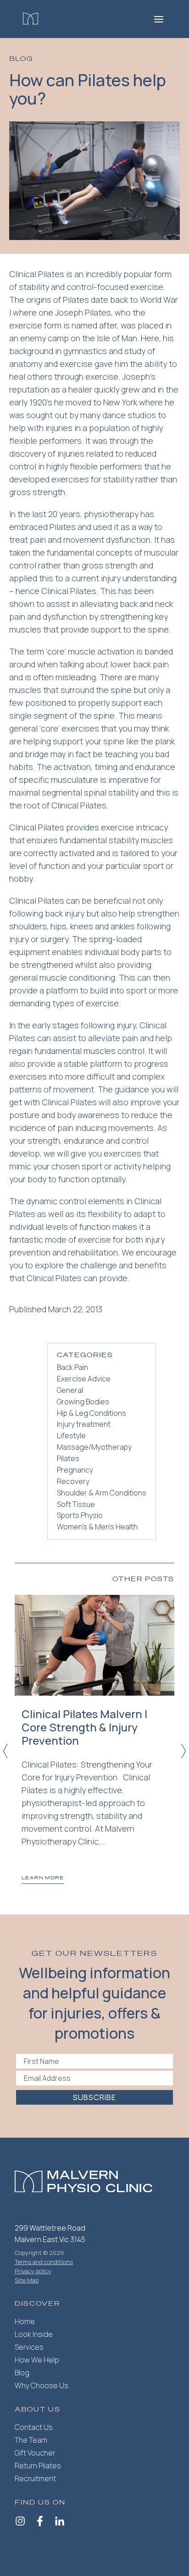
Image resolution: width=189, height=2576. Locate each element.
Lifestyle (71, 1435)
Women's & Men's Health (97, 1527)
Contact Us (34, 2427)
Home (25, 2321)
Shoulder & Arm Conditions (102, 1493)
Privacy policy (33, 2271)
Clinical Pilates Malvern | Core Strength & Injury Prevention (84, 1727)
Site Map (27, 2280)
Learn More (43, 1878)
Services (29, 2347)
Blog (22, 2373)
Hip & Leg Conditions (92, 1413)
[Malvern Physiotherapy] (31, 19)
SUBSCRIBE (94, 2097)
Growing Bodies (83, 1402)
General (70, 1390)
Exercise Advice (84, 1379)
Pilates (68, 1458)
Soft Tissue (76, 1504)
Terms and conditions (44, 2262)
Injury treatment (84, 1424)
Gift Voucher (35, 2453)
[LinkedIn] (60, 2522)
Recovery (73, 1481)
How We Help (37, 2360)
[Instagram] (20, 2522)
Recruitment (35, 2478)
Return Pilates (38, 2466)
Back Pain (72, 1367)
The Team (31, 2440)
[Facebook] (40, 2522)
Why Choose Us (42, 2385)
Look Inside (34, 2334)
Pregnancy (75, 1470)
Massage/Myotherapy (94, 1447)
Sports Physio (80, 1515)
